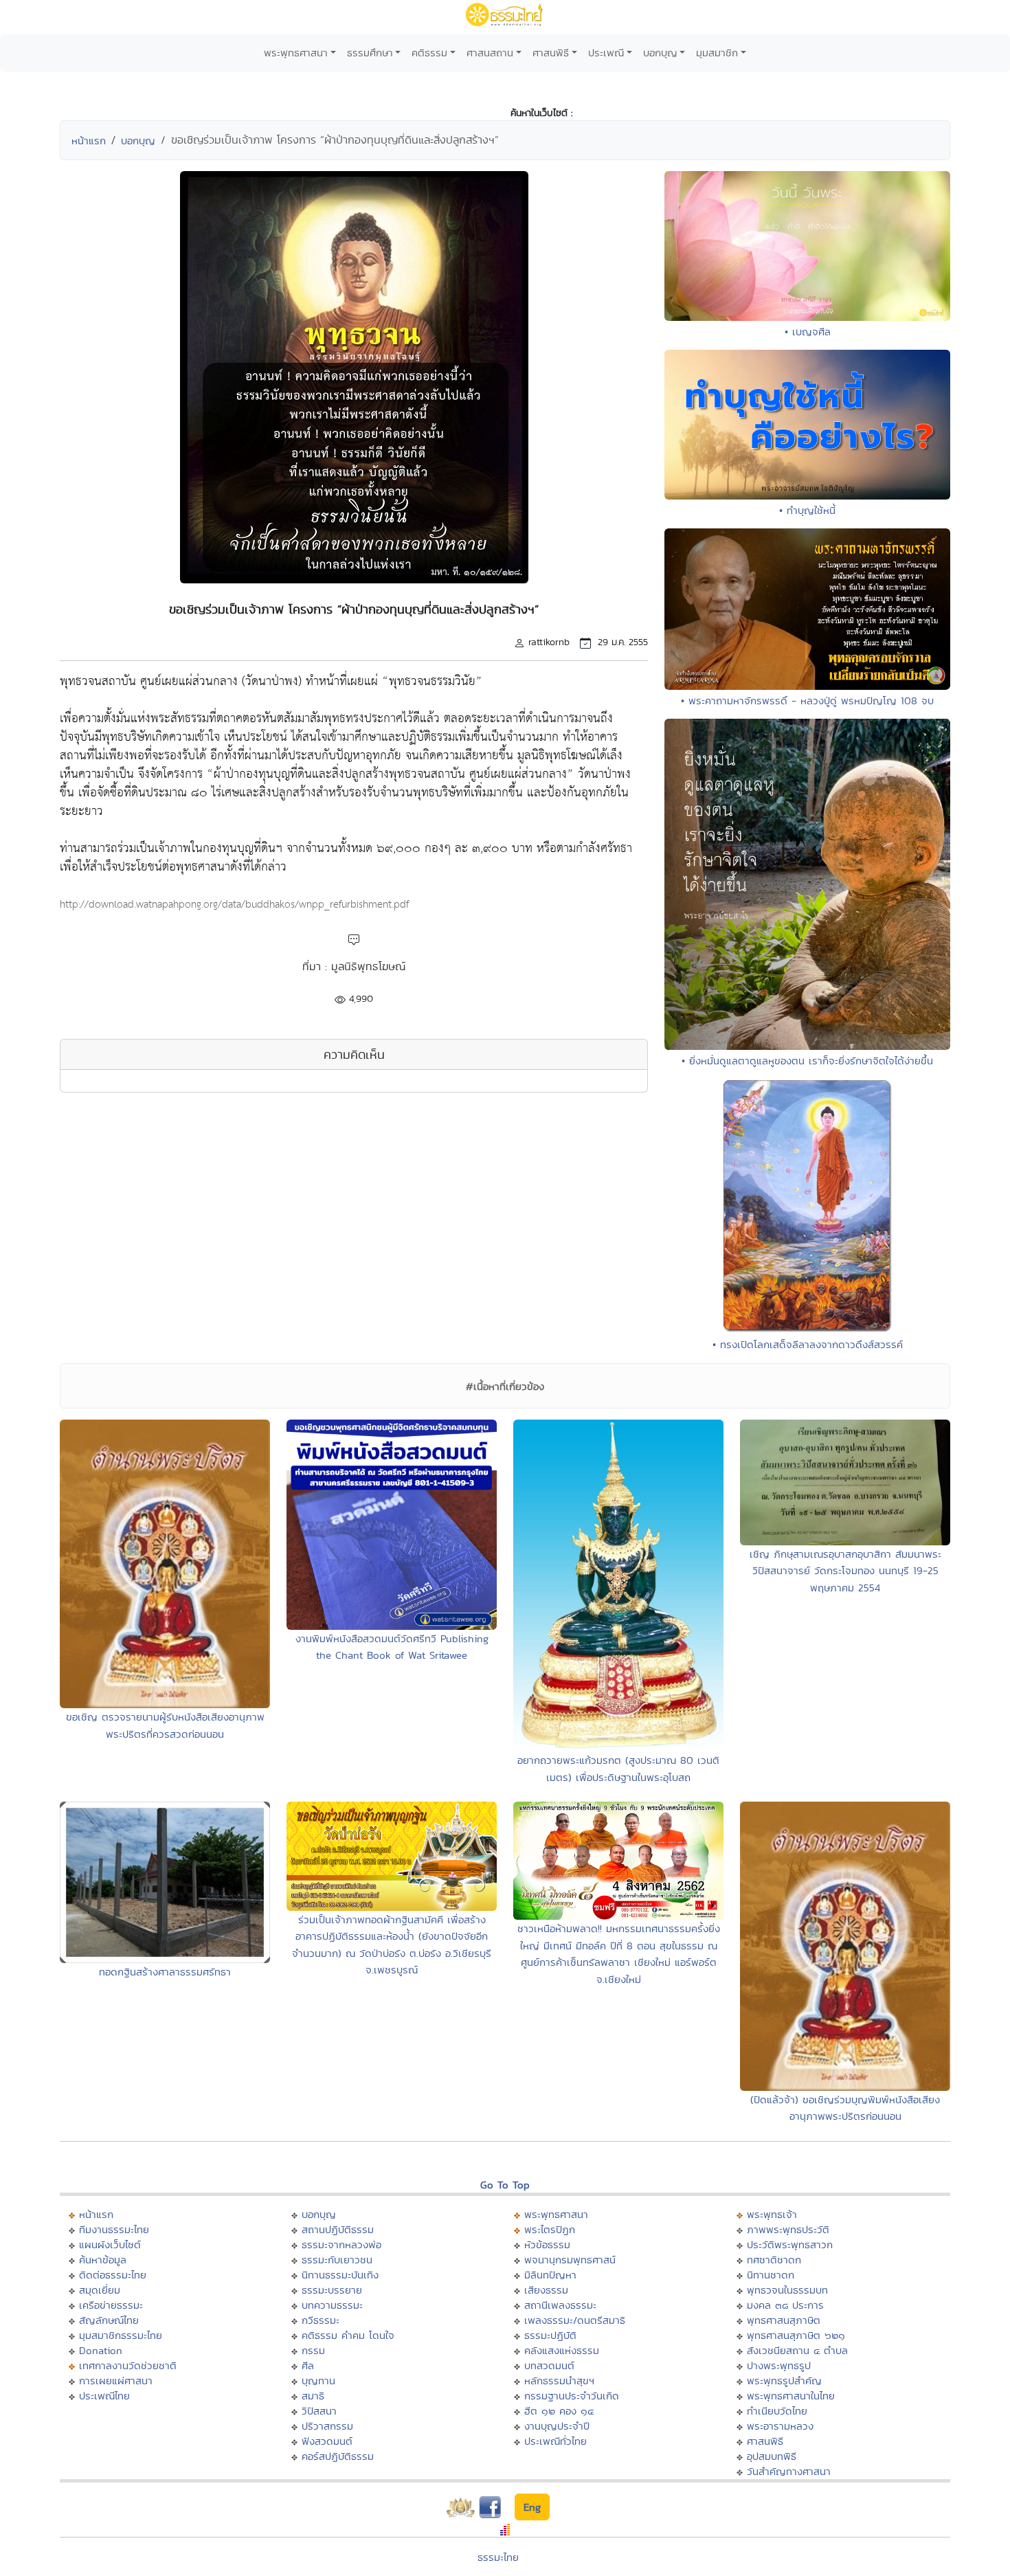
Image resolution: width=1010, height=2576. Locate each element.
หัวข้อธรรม (547, 2244)
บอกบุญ (660, 53)
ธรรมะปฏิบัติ (550, 2335)
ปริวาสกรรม (327, 2426)
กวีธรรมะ (321, 2320)
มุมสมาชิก (717, 53)
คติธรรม (429, 53)
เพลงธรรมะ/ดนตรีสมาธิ (575, 2320)
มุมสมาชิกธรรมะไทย (121, 2335)
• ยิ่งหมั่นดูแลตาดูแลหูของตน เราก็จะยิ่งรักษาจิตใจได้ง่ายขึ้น (807, 1061)
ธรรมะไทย (498, 2557)
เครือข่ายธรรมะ (111, 2305)
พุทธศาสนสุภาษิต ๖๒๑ (796, 2335)
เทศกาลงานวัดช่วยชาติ (128, 2365)
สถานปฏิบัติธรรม (338, 2229)
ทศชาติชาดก (774, 2260)
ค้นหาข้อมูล (103, 2260)
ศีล (308, 2365)
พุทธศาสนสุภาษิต (784, 2320)
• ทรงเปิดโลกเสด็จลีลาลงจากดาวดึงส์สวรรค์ (808, 1344)
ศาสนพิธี (551, 53)
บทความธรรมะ (332, 2305)
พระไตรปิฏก (550, 2229)
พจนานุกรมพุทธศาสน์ (570, 2260)
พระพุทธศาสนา (296, 53)
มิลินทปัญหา (550, 2275)
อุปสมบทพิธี (772, 2456)
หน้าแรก (89, 141)
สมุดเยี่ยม (100, 2290)
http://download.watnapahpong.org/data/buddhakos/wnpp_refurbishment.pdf (234, 905)
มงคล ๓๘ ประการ (785, 2305)
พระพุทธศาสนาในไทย (791, 2396)
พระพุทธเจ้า (772, 2214)
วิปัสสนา (319, 2411)
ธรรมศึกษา (370, 53)
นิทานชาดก (771, 2275)
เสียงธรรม (546, 2290)
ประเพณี (606, 53)
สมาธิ (313, 2396)
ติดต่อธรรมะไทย (113, 2275)
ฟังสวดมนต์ (327, 2441)
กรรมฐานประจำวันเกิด (572, 2396)
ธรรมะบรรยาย (332, 2290)
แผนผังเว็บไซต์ (110, 2244)
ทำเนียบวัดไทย (777, 2411)
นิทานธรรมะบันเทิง (340, 2275)
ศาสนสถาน (490, 53)
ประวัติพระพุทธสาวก (790, 2244)
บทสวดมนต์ (549, 2365)
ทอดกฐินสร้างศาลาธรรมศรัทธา (165, 1972)
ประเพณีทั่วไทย (555, 2441)
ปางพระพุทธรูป (779, 2365)
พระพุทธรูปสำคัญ (784, 2381)
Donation (101, 2350)
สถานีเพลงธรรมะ (560, 2305)
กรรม (313, 2350)
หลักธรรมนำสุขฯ (559, 2381)
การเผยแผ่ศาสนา (116, 2381)
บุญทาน (318, 2381)
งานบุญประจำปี (557, 2426)
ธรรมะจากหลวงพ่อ (341, 2244)
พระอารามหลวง (780, 2426)
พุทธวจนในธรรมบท (787, 2290)
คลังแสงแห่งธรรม (562, 2350)
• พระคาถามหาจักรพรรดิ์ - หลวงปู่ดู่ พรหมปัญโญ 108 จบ (807, 701)
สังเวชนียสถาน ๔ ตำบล (797, 2350)
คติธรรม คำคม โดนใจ (348, 2335)
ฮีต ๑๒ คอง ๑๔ (559, 2411)
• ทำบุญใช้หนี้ (807, 510)
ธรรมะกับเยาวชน (337, 2260)
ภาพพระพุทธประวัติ (788, 2229)
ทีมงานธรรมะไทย (114, 2229)
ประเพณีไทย (104, 2396)
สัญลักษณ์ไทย (109, 2320)
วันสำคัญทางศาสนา (789, 2471)
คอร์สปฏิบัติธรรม (338, 2456)
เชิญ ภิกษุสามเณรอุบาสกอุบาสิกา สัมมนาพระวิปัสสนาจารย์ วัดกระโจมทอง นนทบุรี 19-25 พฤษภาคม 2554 (845, 1571)
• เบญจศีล (808, 332)
